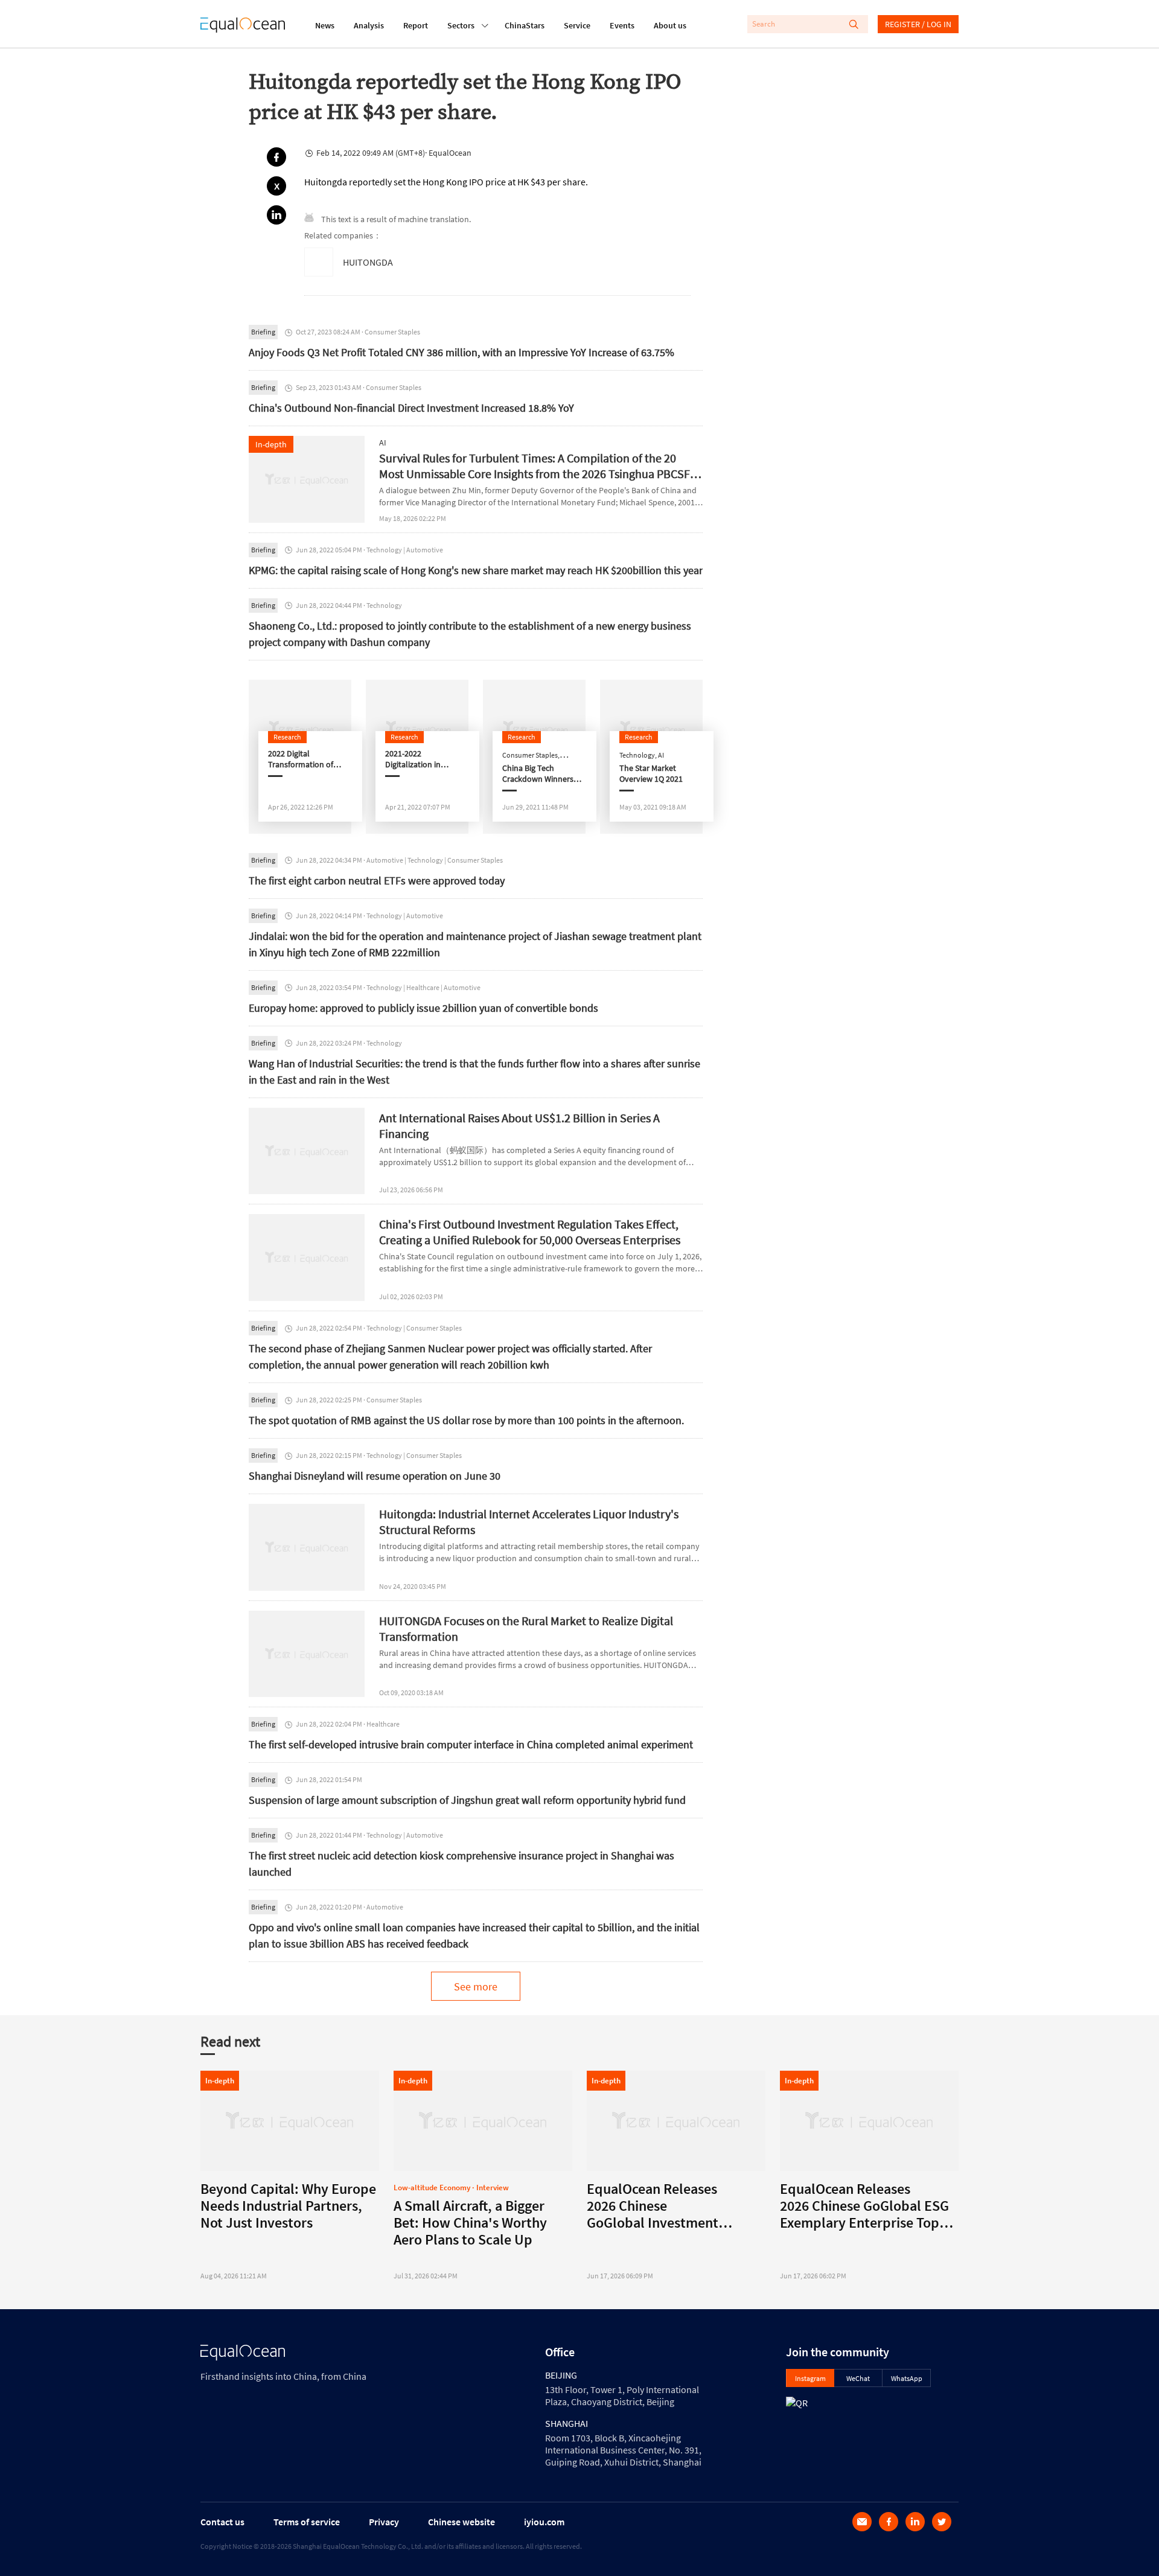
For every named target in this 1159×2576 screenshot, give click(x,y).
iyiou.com (544, 2522)
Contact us (222, 2522)
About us (670, 25)
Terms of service (307, 2522)
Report (416, 25)
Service (577, 25)
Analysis (369, 25)
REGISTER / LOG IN (918, 24)
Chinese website (461, 2522)
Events (622, 25)
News (325, 25)
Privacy (384, 2522)
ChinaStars (525, 25)
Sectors (461, 25)
